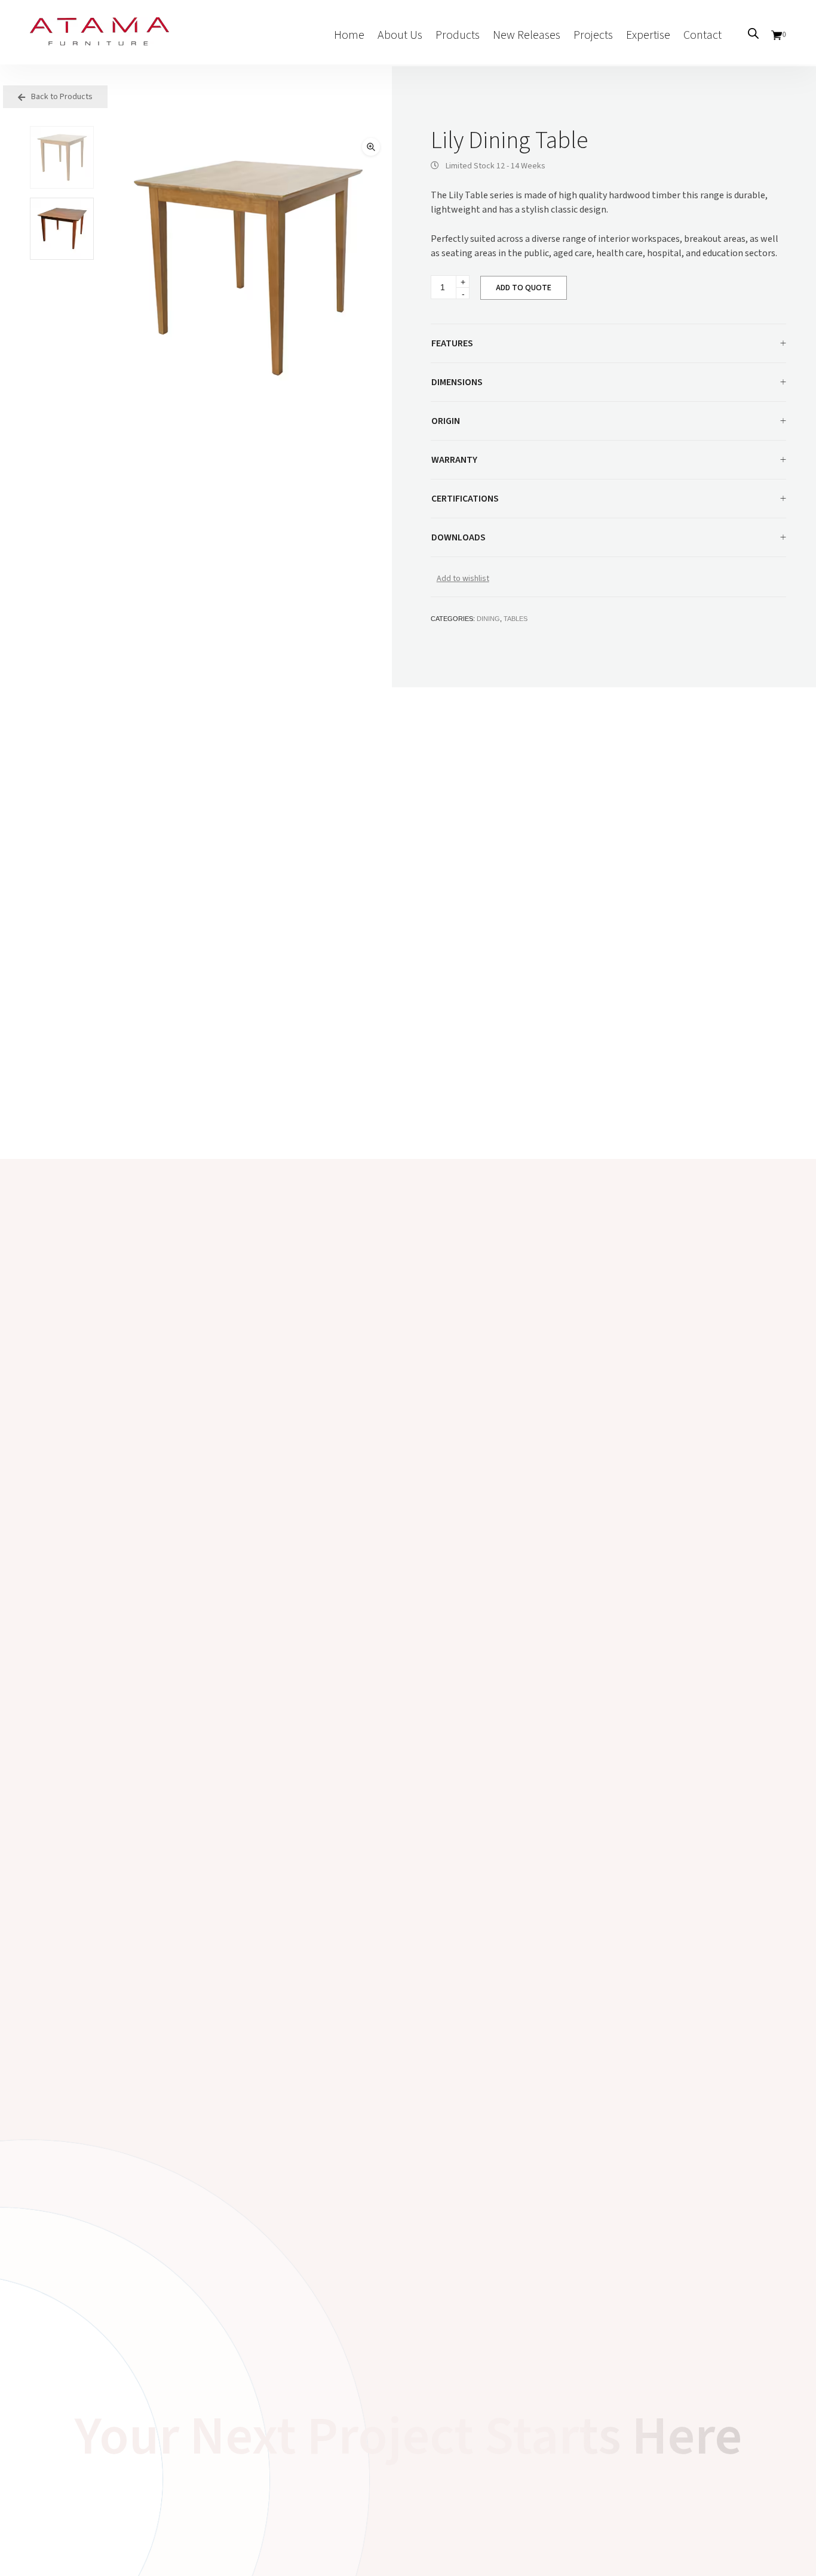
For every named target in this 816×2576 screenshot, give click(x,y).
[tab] (608, 344)
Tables (516, 619)
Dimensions (457, 382)
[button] (371, 147)
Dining (488, 619)
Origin (446, 421)
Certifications (465, 499)
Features (452, 343)
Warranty (454, 460)
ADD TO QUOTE (524, 288)
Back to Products (61, 97)
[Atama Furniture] (99, 39)
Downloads (458, 537)
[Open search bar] (753, 33)
